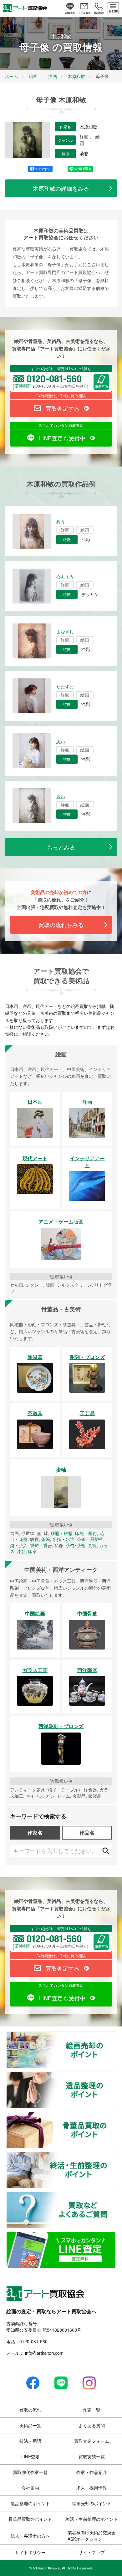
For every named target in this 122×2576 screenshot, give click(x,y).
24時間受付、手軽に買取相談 (61, 396)
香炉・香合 (41, 1545)
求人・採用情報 (92, 2488)
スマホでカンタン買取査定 (61, 425)
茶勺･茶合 (76, 1545)
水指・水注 (64, 1539)
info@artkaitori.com (44, 2353)
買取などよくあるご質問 (116, 2195)
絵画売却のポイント (116, 2036)
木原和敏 (89, 127)
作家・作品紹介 (92, 2472)
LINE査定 (30, 2456)
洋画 (85, 137)
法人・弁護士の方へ (30, 2536)
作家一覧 (92, 2410)
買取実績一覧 (92, 2456)
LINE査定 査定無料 (116, 2235)
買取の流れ (30, 2410)
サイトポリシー (30, 2552)
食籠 (92, 1545)
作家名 (35, 1833)
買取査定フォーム (92, 2441)
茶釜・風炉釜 (90, 1539)
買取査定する (63, 408)
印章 (33, 1551)
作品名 (87, 1833)
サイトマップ (92, 2552)
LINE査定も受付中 (62, 438)
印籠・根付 (86, 1533)
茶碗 (46, 1539)
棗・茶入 (19, 1545)
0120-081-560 (33, 2341)
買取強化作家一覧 (30, 2472)
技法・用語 (30, 2441)
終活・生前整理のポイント (116, 2155)
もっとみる (61, 847)
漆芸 (21, 1551)
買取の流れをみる (61, 925)
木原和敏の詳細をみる (61, 188)
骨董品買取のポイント (116, 2115)
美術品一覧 (30, 2425)
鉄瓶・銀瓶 (62, 1533)
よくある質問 (92, 2425)
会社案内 (30, 2488)
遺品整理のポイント (116, 2075)
